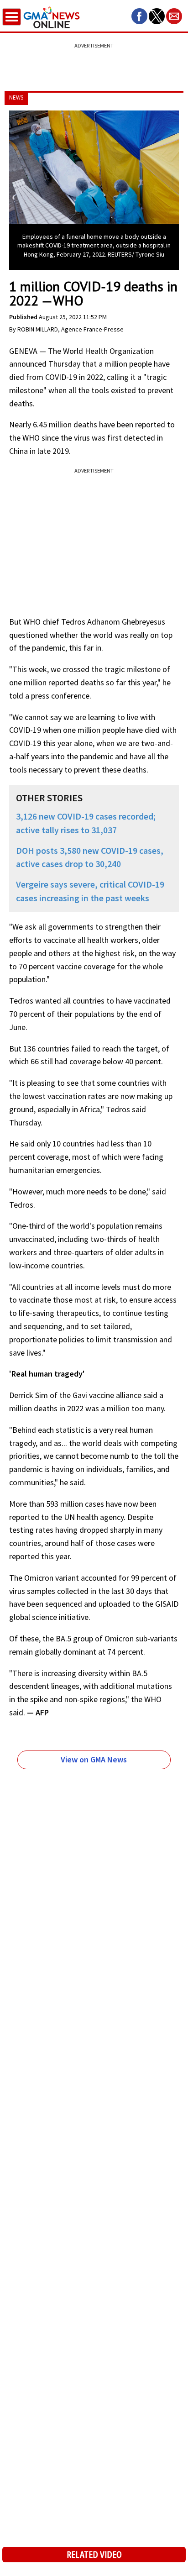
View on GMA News (94, 1759)
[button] (139, 16)
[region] (94, 62)
